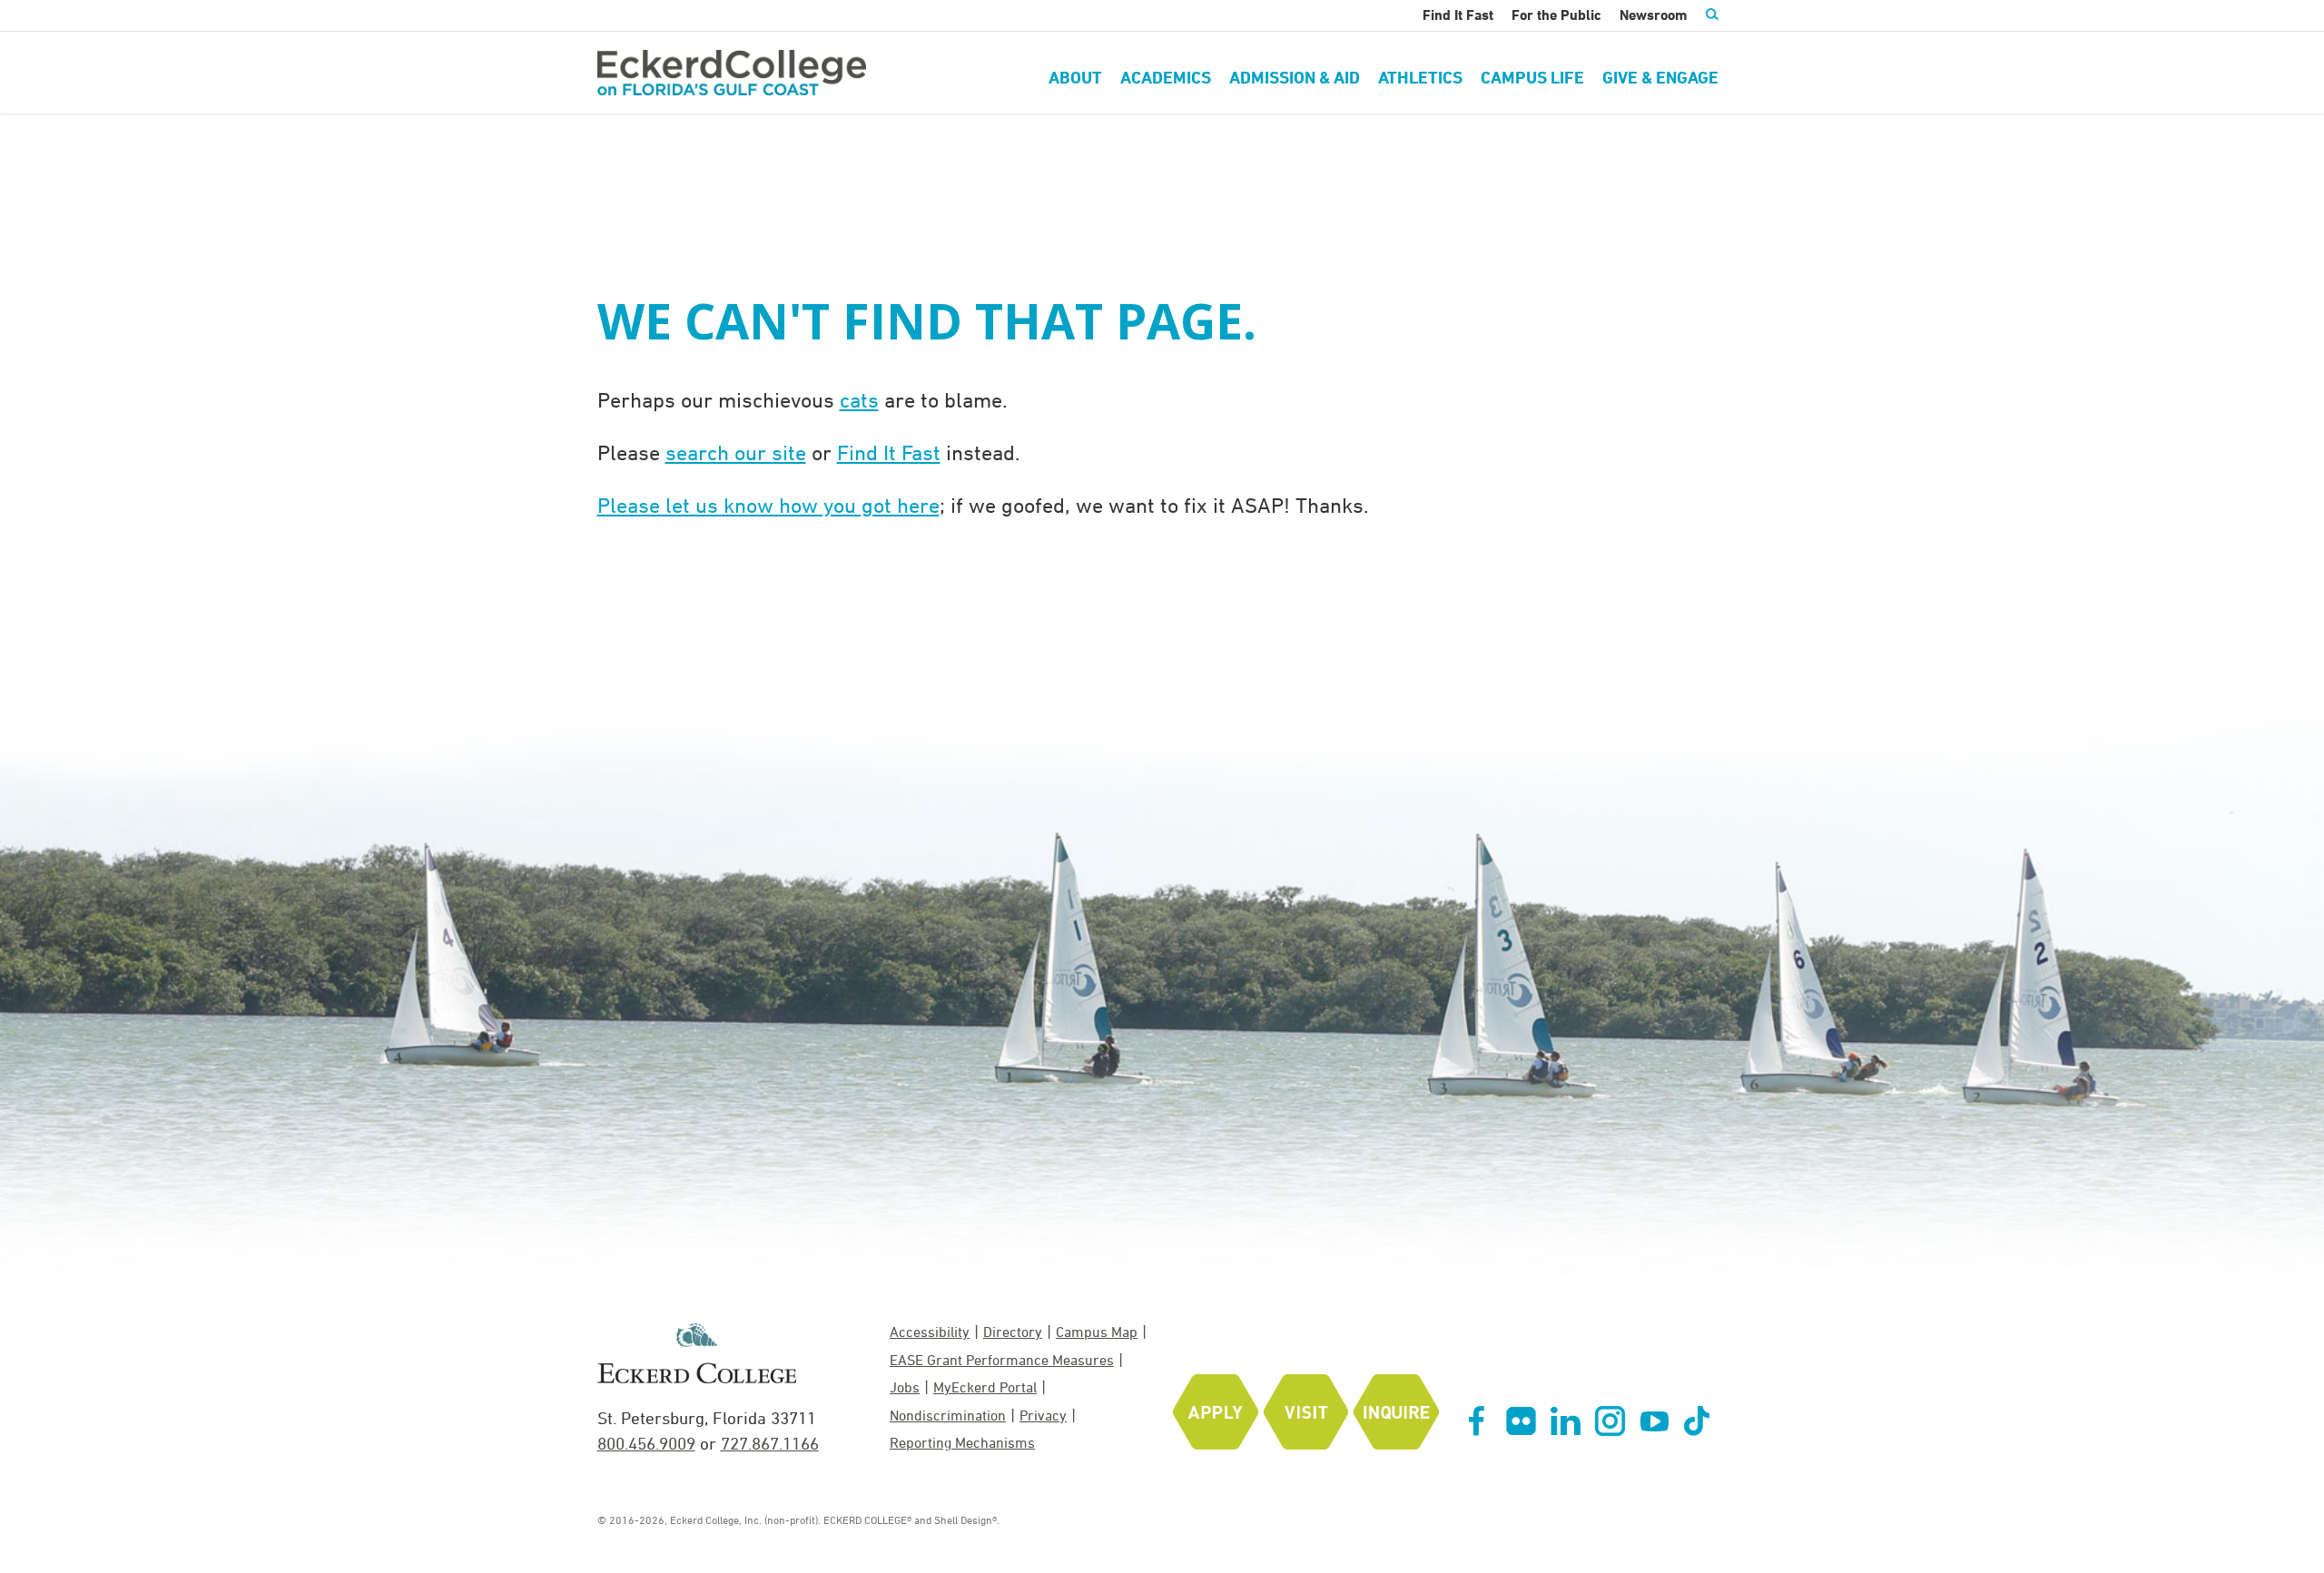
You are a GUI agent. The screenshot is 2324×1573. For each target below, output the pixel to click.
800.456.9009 (646, 1443)
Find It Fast (889, 452)
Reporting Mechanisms (962, 1442)
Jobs (905, 1387)
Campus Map (1097, 1332)
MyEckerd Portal (985, 1387)
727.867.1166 (770, 1443)
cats (859, 399)
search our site (736, 452)
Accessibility (930, 1332)
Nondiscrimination (948, 1415)
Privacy (1043, 1415)
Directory (1013, 1332)
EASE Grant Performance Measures (1002, 1360)
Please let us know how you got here (768, 505)
